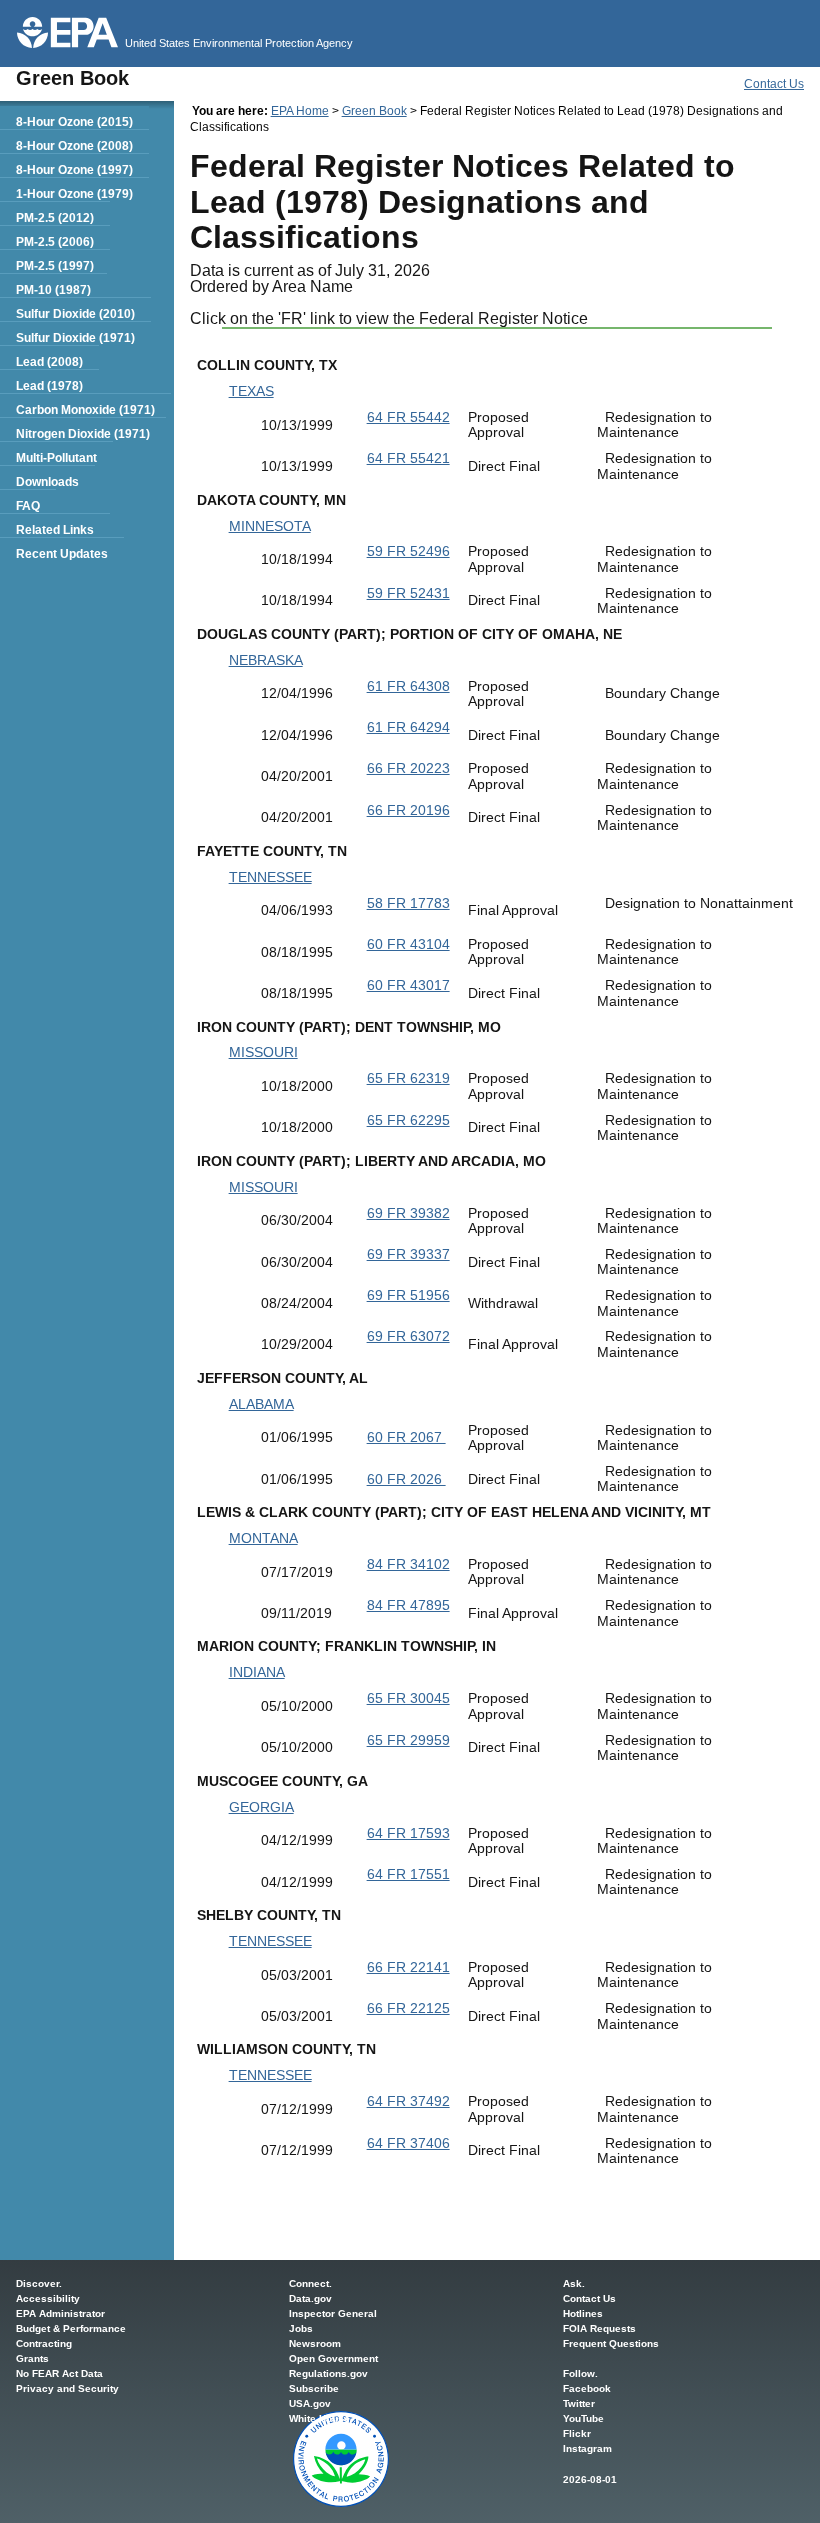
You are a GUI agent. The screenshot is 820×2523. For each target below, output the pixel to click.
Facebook (587, 2388)
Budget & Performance (71, 2328)
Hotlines (583, 2313)
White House (319, 2418)
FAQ (28, 506)
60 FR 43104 (408, 944)
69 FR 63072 (408, 1336)
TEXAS (251, 391)
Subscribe (314, 2388)
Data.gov (310, 2298)
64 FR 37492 (408, 2101)
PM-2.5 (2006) (55, 242)
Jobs (301, 2328)
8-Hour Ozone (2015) (74, 122)
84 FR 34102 (408, 1564)
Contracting (44, 2343)
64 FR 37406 (408, 2143)
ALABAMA (261, 1404)
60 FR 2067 (406, 1437)
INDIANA (257, 1672)
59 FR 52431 (408, 593)
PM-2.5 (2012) (55, 218)
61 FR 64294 (408, 727)
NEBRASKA (266, 660)
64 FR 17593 (408, 1833)
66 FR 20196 (408, 810)
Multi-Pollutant (56, 458)
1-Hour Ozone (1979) (74, 194)
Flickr (577, 2433)
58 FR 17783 (408, 903)
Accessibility (48, 2298)
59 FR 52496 (408, 551)
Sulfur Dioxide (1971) (75, 338)
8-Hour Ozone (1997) (74, 170)
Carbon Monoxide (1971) (85, 410)
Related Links (55, 530)
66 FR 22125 (408, 2008)
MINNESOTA (270, 526)
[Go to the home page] (67, 32)
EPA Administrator (60, 2313)
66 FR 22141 (408, 1967)
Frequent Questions (611, 2343)
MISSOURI (263, 1052)
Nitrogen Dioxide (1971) (83, 434)
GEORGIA (261, 1807)
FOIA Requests (599, 2328)
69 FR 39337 (408, 1254)
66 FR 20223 (408, 768)
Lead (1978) (49, 386)
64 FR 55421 (408, 458)
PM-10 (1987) (53, 290)
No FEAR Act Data (59, 2373)
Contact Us (774, 84)
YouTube (583, 2418)
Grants (32, 2358)
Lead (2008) (49, 362)
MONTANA (263, 1538)
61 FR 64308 (408, 686)
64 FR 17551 (408, 1874)
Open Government (333, 2358)
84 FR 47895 (408, 1605)
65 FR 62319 (408, 1078)
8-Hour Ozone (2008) (74, 146)
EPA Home (300, 111)
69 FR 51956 (408, 1295)
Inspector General (333, 2313)
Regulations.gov (328, 2373)
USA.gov (310, 2403)
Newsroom (315, 2343)
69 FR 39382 (408, 1213)
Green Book (374, 111)
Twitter (579, 2403)
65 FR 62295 (408, 1120)
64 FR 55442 (408, 417)
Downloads (47, 482)
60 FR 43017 (408, 985)
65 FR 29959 (408, 1740)
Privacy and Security (67, 2388)
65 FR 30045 (408, 1698)
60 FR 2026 (406, 1479)
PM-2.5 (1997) (55, 266)
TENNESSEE (270, 877)
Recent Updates (62, 554)
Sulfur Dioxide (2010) (75, 314)
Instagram (587, 2448)
